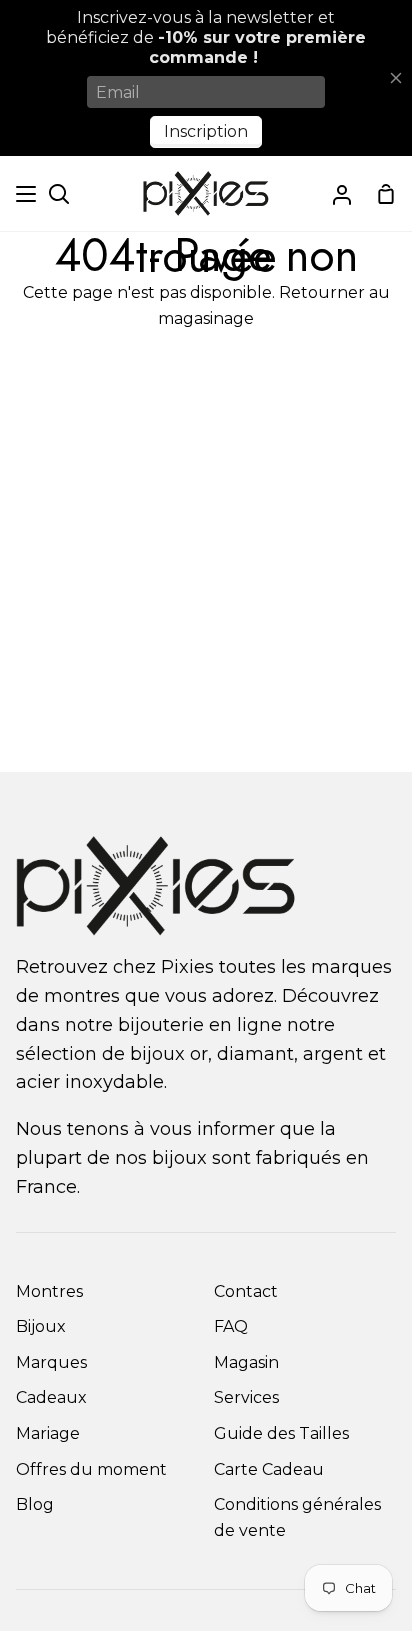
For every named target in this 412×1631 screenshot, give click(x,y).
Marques (51, 1362)
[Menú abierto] (27, 194)
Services (246, 1397)
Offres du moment (91, 1469)
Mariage (48, 1433)
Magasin (246, 1362)
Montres (49, 1291)
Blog (35, 1504)
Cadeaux (51, 1397)
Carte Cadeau (269, 1469)
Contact (246, 1291)
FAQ (231, 1326)
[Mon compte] (342, 193)
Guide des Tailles (281, 1433)
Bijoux (41, 1326)
